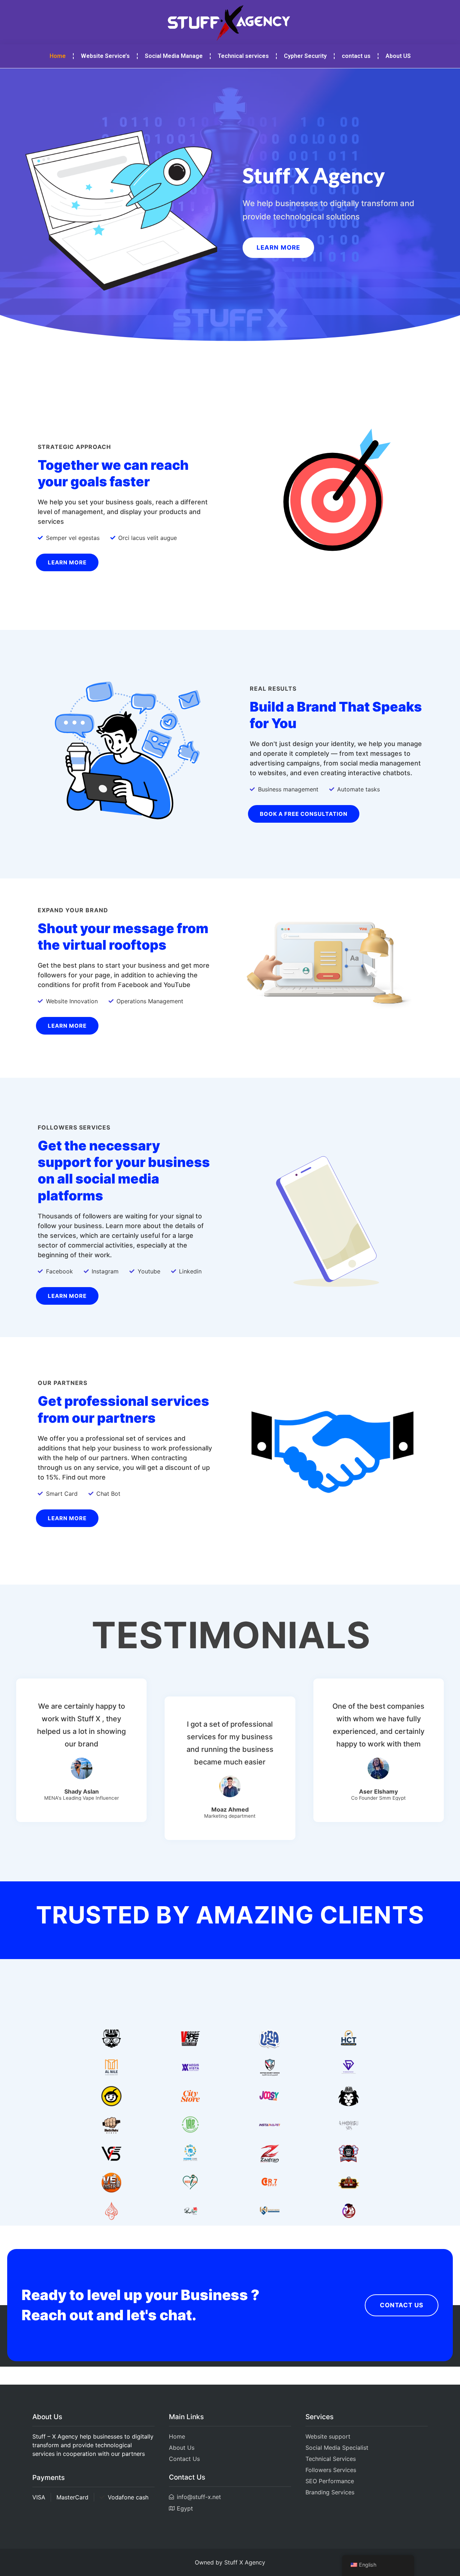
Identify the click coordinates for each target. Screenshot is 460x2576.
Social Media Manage (174, 56)
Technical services (243, 56)
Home (58, 56)
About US (398, 56)
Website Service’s (105, 56)
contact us (356, 56)
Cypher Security (305, 56)
